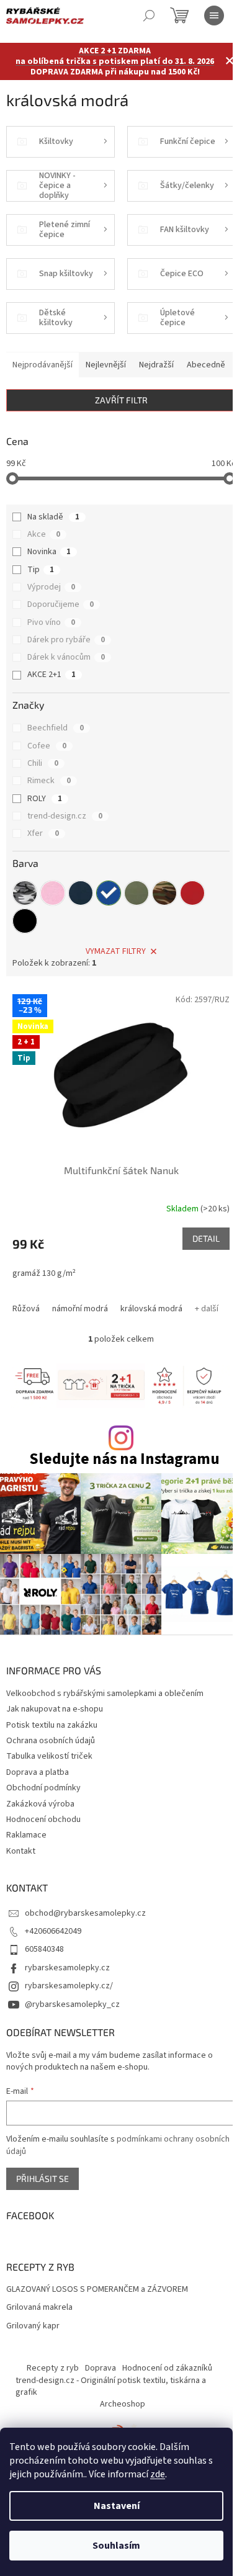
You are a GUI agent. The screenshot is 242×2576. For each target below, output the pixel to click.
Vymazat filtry (116, 951)
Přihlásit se (43, 2179)
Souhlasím (116, 2546)
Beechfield (56, 728)
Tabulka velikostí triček (49, 1756)
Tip (41, 570)
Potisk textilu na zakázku (52, 1725)
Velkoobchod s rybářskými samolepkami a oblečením (105, 1694)
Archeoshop (123, 2404)
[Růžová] (53, 893)
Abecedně (206, 365)
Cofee (47, 746)
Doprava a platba (38, 1772)
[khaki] (137, 893)
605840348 (44, 1949)
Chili (43, 763)
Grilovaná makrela (39, 2308)
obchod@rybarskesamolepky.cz (85, 1913)
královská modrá (151, 1309)
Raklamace (26, 1835)
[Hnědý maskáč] (164, 893)
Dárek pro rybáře (66, 640)
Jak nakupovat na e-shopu (55, 1709)
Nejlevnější (106, 365)
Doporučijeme (60, 604)
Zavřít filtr (121, 400)
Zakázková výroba (40, 1804)
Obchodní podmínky (43, 1788)
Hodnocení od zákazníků (167, 2368)
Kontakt (21, 1851)
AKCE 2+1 (52, 675)
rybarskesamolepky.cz (67, 1968)
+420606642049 (53, 1931)
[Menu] (214, 16)
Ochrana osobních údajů (51, 1741)
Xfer (43, 833)
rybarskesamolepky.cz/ (69, 1986)
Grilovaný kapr (33, 2326)
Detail (206, 1238)
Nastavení (117, 2506)
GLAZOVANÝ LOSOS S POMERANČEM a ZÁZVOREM (97, 2290)
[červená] (192, 893)
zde (158, 2474)
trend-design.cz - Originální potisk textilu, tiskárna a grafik (111, 2386)
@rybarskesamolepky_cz (72, 2004)
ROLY (45, 799)
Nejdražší (156, 365)
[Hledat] (149, 16)
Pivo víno (51, 622)
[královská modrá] (109, 893)
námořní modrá (80, 1309)
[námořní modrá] (81, 893)
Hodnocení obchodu (43, 1820)
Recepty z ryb (53, 2368)
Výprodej (51, 587)
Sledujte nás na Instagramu (124, 1459)
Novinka (49, 552)
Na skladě (53, 517)
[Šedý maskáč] (25, 893)
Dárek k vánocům (66, 657)
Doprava (101, 2368)
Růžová (26, 1309)
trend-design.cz (65, 816)
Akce (44, 534)
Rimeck (49, 781)
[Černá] (25, 921)
